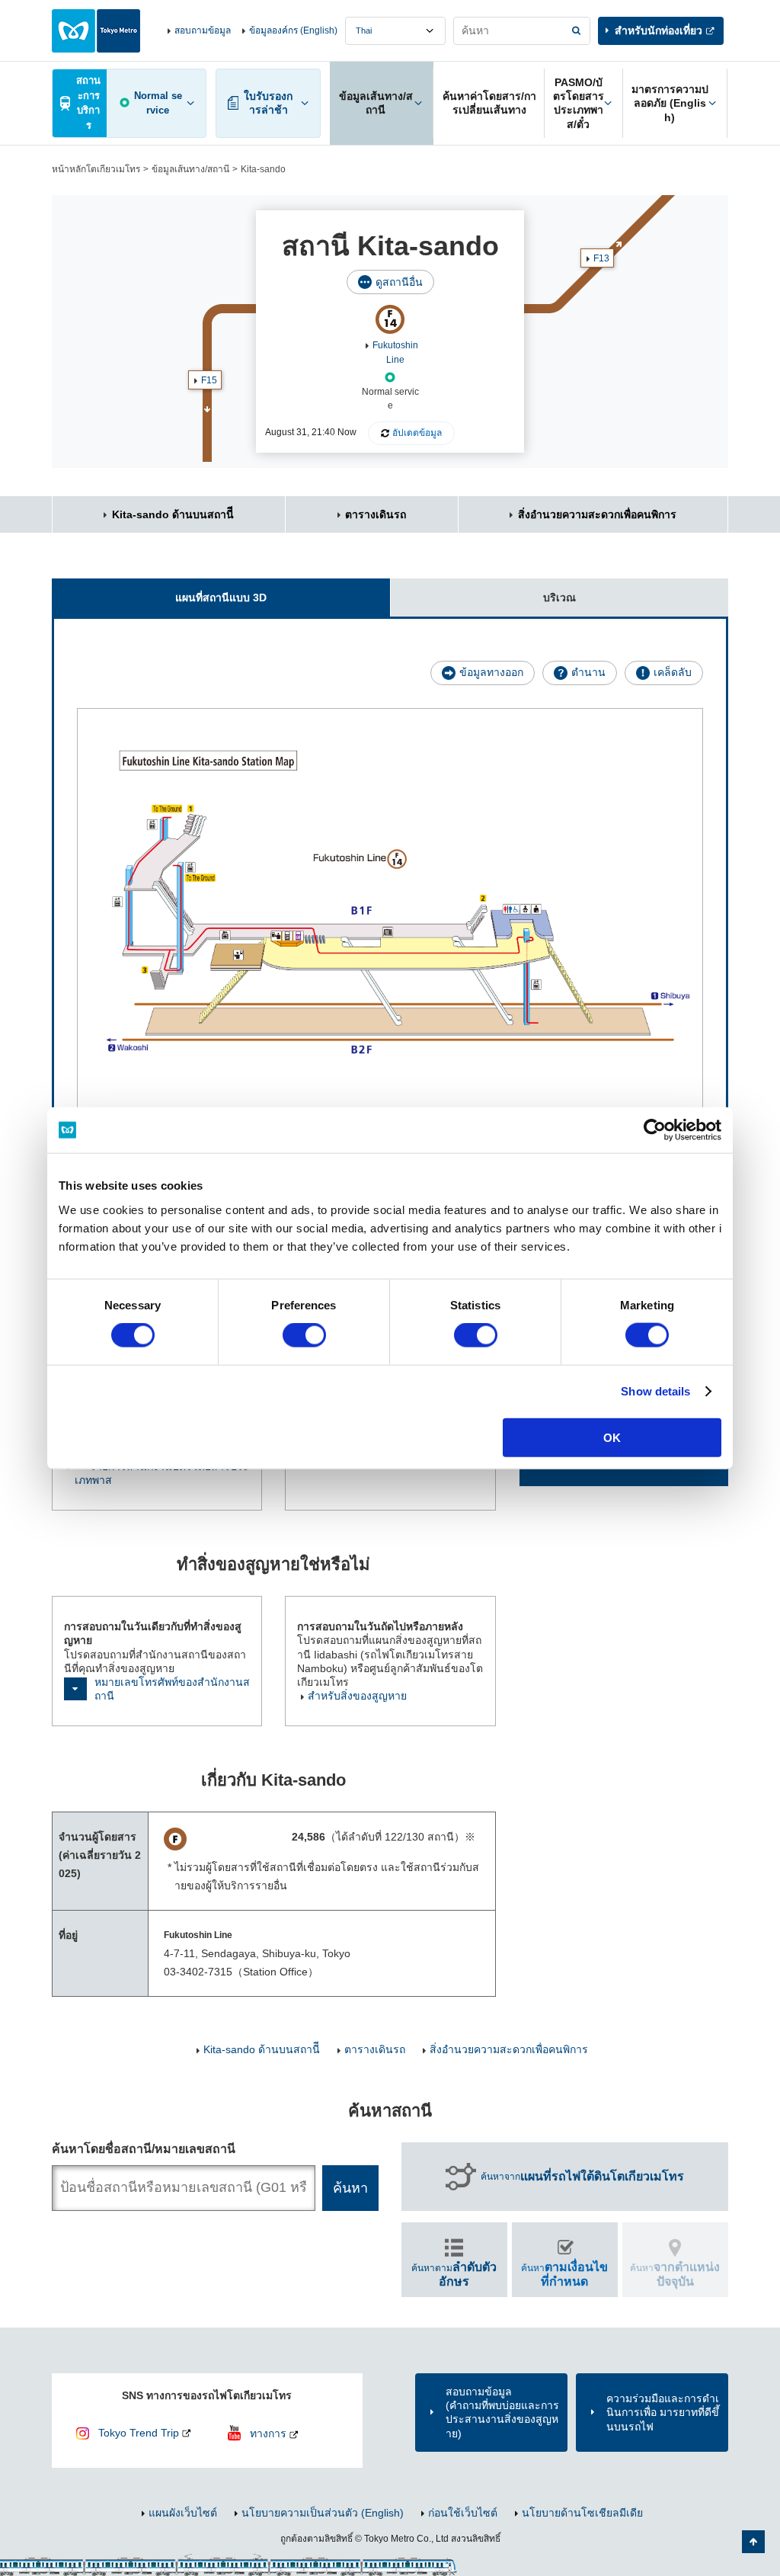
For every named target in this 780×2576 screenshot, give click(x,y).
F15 (209, 380)
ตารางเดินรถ (376, 514)
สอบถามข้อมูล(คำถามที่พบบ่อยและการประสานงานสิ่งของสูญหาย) (502, 2413)
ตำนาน (588, 672)
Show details (655, 1391)
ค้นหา (564, 2274)
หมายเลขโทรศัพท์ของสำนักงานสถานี (172, 1689)
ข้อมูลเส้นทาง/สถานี (190, 169)
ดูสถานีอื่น (399, 282)
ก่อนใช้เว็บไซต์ (463, 2513)
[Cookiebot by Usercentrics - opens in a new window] (655, 1130)
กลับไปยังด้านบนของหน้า (753, 2542)
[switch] (304, 1335)
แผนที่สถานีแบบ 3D (221, 598)
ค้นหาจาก (582, 2176)
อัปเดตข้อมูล (417, 433)
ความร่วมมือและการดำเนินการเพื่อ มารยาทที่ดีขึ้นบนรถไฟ (663, 2412)
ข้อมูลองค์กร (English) (293, 30)
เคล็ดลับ (673, 672)
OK (612, 1437)
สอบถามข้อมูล (203, 30)
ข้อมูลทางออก (491, 672)
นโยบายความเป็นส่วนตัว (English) (323, 2513)
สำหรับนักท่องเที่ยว (659, 30)
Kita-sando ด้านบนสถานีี (173, 514)
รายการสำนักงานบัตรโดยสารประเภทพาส (162, 1473)
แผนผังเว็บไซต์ (183, 2513)
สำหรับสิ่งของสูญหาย (357, 1696)
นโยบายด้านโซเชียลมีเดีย (582, 2513)
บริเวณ (559, 598)
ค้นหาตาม (454, 2274)
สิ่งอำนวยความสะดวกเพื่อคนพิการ (597, 514)
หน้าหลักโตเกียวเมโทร (96, 169)
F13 (601, 258)
